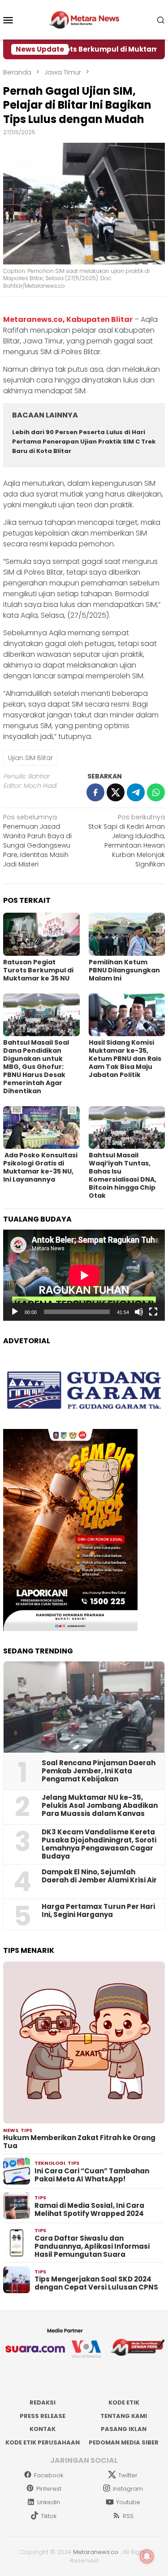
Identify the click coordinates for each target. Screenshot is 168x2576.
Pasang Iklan (124, 2429)
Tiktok (49, 2516)
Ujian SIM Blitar (30, 758)
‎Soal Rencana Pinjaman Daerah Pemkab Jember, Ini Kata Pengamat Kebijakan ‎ (99, 1771)
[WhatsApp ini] (156, 792)
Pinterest (49, 2489)
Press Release (43, 2416)
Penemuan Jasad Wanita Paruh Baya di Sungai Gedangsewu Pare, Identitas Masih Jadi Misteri (37, 841)
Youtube (128, 2502)
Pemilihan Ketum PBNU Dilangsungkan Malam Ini (124, 970)
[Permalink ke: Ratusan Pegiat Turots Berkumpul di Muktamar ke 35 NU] (41, 934)
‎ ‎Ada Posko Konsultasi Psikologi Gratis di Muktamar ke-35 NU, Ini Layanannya (40, 1167)
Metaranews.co (33, 319)
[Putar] (15, 1312)
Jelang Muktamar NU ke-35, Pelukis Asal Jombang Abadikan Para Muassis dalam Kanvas (100, 1806)
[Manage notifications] (147, 2556)
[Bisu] (139, 1312)
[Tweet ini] (116, 792)
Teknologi (50, 2163)
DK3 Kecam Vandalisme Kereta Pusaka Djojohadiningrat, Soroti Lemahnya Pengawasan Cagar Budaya (99, 1844)
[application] (84, 1275)
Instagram (128, 2489)
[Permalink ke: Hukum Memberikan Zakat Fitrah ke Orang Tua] (84, 2042)
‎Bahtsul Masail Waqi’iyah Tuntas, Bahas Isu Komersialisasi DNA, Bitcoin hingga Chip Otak (123, 1175)
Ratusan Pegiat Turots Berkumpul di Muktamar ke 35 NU (38, 970)
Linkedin (49, 2502)
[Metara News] (84, 19)
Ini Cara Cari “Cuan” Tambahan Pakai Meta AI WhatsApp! (92, 2175)
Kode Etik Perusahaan (43, 2442)
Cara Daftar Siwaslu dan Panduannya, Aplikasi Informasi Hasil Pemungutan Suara (92, 2246)
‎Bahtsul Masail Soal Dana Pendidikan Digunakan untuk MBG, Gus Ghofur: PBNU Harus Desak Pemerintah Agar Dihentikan (36, 1067)
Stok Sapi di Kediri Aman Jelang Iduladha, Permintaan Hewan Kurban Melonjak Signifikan (127, 841)
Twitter (128, 2475)
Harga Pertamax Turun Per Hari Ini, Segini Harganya (98, 1911)
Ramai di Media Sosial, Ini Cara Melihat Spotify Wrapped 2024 (89, 2210)
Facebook (49, 2475)
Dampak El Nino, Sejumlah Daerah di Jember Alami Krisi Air (99, 1876)
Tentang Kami (124, 2416)
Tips (26, 2130)
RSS (128, 2516)
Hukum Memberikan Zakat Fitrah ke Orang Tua (79, 2142)
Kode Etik (124, 2402)
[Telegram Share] (136, 792)
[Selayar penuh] (153, 1312)
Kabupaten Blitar (99, 319)
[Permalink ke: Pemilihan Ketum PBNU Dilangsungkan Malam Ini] (127, 934)
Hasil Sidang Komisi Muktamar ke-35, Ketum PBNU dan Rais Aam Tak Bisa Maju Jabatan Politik (125, 1059)
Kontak (43, 2429)
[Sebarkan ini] (95, 792)
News (11, 2130)
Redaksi (43, 2402)
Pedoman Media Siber (124, 2442)
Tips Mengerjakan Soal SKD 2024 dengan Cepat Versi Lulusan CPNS (96, 2283)
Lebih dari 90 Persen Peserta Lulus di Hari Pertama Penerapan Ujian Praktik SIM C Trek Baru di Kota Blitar (84, 442)
